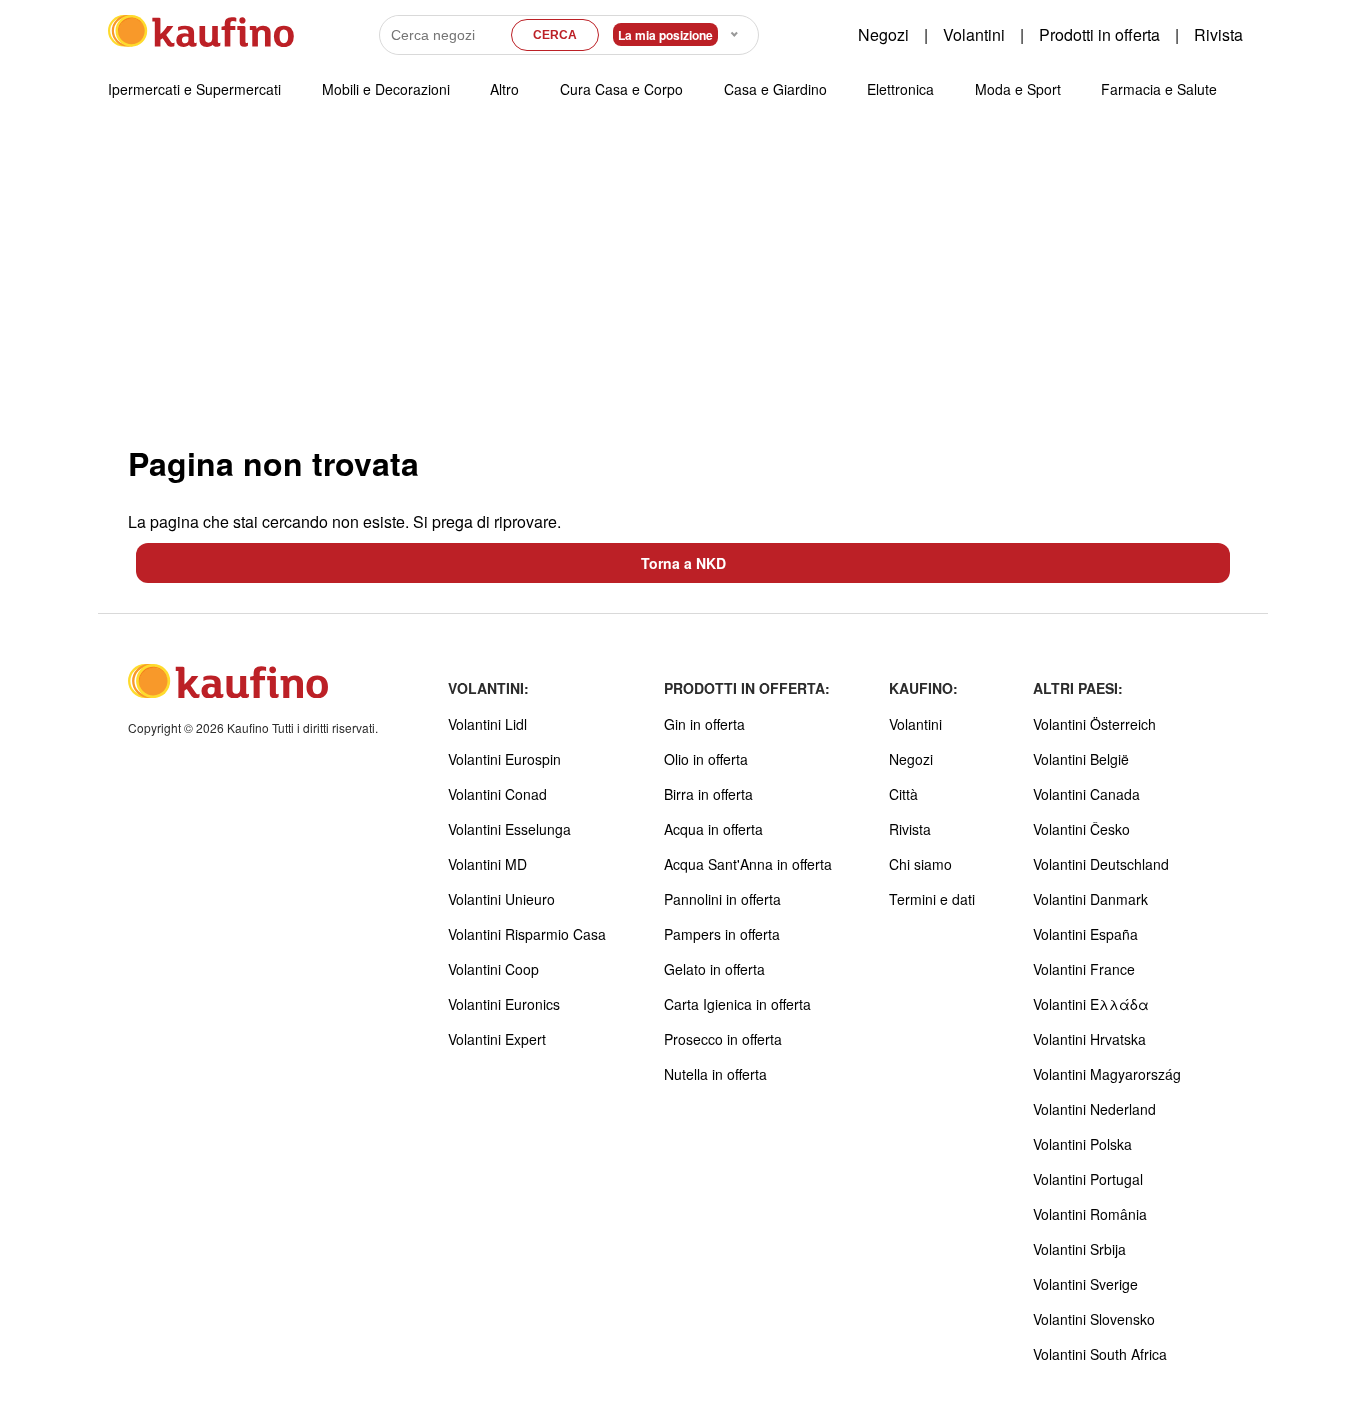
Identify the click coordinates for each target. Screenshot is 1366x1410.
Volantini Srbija (1079, 1249)
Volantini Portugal (1088, 1179)
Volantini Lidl (487, 724)
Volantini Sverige (1085, 1284)
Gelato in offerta (714, 969)
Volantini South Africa (1100, 1354)
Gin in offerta (704, 724)
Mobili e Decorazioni (386, 89)
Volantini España (1085, 934)
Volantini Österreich (1094, 724)
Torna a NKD (683, 563)
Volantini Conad (497, 794)
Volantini (974, 34)
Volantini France (1084, 969)
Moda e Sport (1018, 89)
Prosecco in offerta (723, 1039)
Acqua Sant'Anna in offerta (748, 864)
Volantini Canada (1086, 794)
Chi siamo (920, 864)
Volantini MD (487, 864)
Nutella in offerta (715, 1074)
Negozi (883, 34)
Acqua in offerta (713, 829)
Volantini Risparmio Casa (527, 934)
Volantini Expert (497, 1039)
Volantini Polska (1082, 1144)
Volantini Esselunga (509, 829)
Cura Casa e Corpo (621, 89)
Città (903, 794)
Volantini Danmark (1090, 899)
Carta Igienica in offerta (737, 1004)
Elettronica (900, 89)
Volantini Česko (1081, 829)
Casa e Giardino (775, 89)
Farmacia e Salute (1159, 89)
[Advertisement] (683, 279)
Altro (504, 89)
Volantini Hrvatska (1089, 1039)
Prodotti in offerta (1099, 34)
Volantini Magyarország (1107, 1074)
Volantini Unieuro (501, 899)
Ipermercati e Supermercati (194, 89)
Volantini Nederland (1094, 1109)
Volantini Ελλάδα (1091, 1004)
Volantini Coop (493, 969)
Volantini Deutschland (1101, 864)
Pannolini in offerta (722, 899)
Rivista (1218, 34)
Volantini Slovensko (1094, 1319)
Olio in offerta (706, 759)
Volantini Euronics (504, 1004)
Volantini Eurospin (504, 759)
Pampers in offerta (722, 934)
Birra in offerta (708, 794)
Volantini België (1081, 759)
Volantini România (1090, 1214)
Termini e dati (932, 899)
